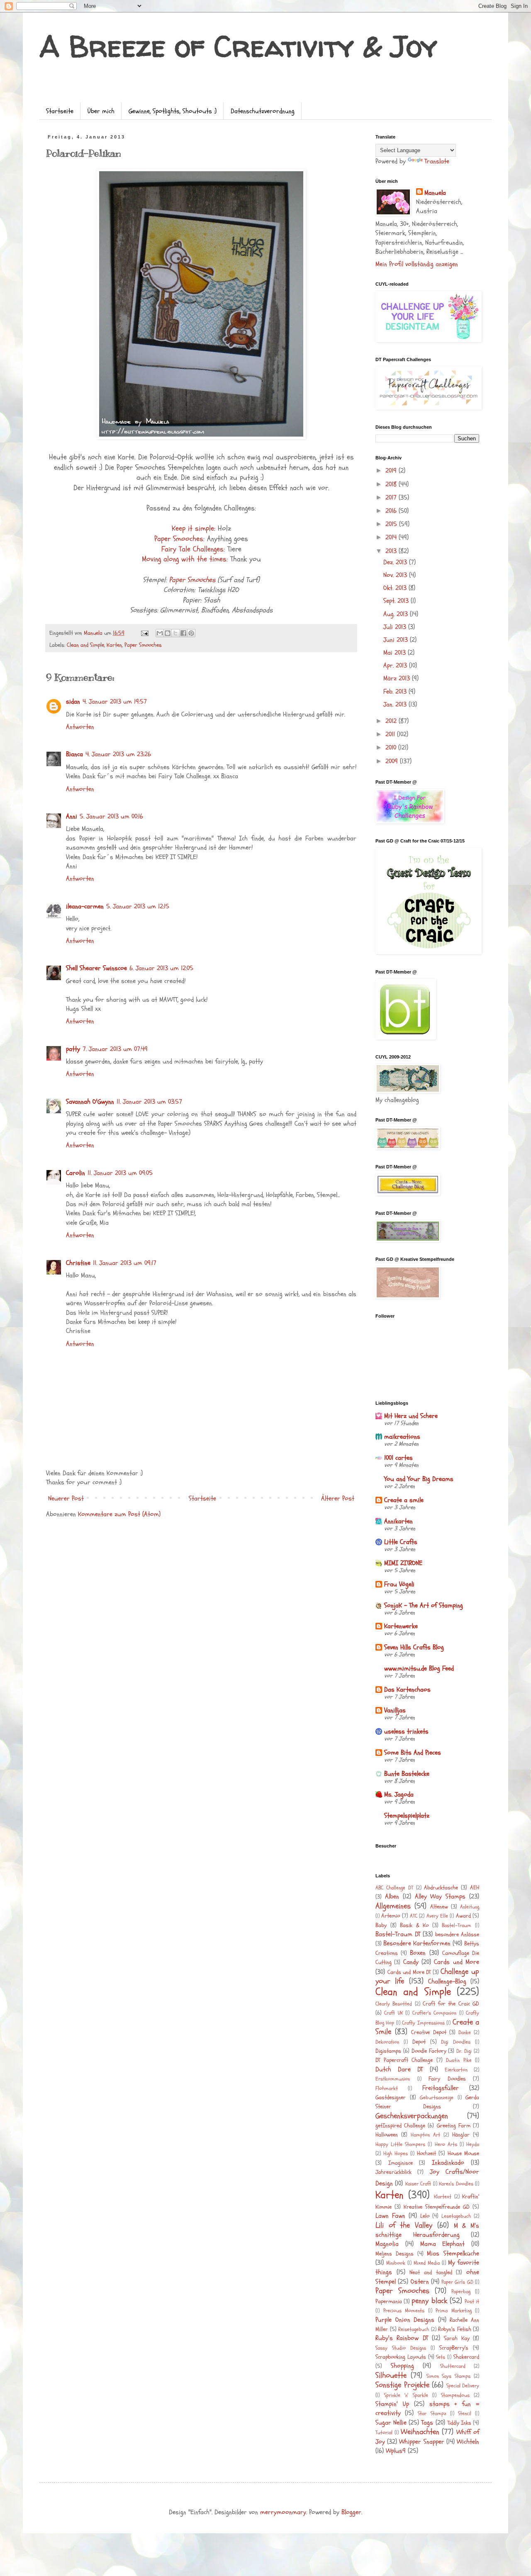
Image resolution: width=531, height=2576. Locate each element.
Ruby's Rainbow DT (402, 2338)
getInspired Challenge (400, 2126)
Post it (472, 2302)
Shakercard (466, 2357)
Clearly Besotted (394, 2004)
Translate (437, 161)
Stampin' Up (392, 2404)
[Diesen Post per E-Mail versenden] (160, 633)
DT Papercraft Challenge (404, 2060)
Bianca (74, 754)
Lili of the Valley (404, 2225)
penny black (429, 2301)
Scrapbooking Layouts (401, 2357)
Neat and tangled (431, 2272)
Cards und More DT (409, 1972)
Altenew (439, 1907)
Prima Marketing (454, 2311)
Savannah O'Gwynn (90, 1102)
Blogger (351, 2512)
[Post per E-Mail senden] (144, 633)
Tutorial (384, 2433)
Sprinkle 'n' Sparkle (406, 2395)
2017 (392, 498)
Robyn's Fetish (455, 2329)
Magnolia (387, 2244)
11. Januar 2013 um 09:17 (125, 1263)
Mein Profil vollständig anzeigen (417, 264)
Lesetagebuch (456, 2216)
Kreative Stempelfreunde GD (437, 2207)
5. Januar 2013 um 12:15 (138, 906)
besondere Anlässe (457, 1934)
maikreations (402, 1437)
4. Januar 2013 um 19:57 (115, 702)
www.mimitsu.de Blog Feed (419, 1668)
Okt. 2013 (396, 588)
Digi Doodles (456, 2042)
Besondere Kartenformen (417, 1943)
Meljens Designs (395, 2254)
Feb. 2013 (396, 692)
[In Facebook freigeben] (183, 633)
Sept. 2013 (397, 601)
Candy (411, 1962)
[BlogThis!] (168, 633)
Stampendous (455, 2395)
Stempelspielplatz (407, 1816)
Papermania (389, 2301)
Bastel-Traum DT (398, 1934)
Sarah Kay (457, 2338)
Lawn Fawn (390, 2216)
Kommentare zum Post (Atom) (119, 1514)
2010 (392, 748)
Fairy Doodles (447, 2079)
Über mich (101, 111)
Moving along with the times (184, 559)
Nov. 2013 (396, 575)
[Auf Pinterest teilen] (191, 633)
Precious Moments (404, 2311)
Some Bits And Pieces (413, 1753)
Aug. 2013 (397, 614)
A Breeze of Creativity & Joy (238, 46)
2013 (392, 551)
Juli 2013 (396, 627)
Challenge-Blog (447, 1981)
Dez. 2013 (396, 562)
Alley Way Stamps (440, 1896)
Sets (441, 2357)
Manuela (435, 193)
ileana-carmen (85, 906)
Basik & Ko (414, 1925)
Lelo (425, 2216)
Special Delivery (463, 2386)
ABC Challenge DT (394, 1888)
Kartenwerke (401, 1626)
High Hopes (396, 2154)
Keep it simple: (194, 528)
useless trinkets (406, 1731)
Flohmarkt (387, 2088)
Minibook (396, 2263)
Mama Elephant (443, 2244)
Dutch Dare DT (399, 2069)
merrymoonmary (283, 2512)
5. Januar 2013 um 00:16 (111, 816)
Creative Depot (429, 2032)
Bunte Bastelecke (407, 1774)
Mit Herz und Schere (411, 1416)
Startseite (60, 111)
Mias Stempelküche (453, 2253)
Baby (381, 1925)
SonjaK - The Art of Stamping (424, 1605)
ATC (414, 1916)
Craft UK (393, 2013)
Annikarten (398, 1521)
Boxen (418, 1953)
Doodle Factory (429, 2051)
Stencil (465, 2413)
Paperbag (461, 2292)
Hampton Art (425, 2135)
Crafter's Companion (434, 2013)
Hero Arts (446, 2144)
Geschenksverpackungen (412, 2116)
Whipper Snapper (421, 2442)
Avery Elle (437, 1916)
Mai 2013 (396, 653)
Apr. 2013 (396, 665)
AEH (475, 1888)
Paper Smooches (179, 539)
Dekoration (387, 2042)
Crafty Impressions (423, 2023)
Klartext (443, 2197)
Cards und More (457, 1962)
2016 (392, 511)
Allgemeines (393, 1906)
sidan (73, 702)
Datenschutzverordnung (263, 111)
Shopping (402, 2366)
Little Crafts (401, 1542)
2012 (392, 721)
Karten (114, 645)
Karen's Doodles (456, 2184)
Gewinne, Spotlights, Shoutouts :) (173, 111)
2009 (393, 761)
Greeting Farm (454, 2126)
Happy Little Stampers (400, 2144)
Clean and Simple (85, 645)
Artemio (391, 1916)
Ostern (420, 2282)
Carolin (76, 1173)
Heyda (473, 2144)
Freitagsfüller (441, 2088)
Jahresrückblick (393, 2172)
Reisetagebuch (414, 2329)
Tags (427, 2423)
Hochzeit (426, 2153)
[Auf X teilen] (175, 633)
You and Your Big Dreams (419, 1479)
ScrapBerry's (454, 2348)
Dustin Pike (459, 2060)
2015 (392, 524)
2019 (392, 471)
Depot (419, 2042)
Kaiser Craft (418, 2184)
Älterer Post (338, 1498)
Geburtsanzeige (437, 2098)
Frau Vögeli (399, 1584)
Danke (465, 2032)
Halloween (387, 2135)
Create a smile (404, 1500)
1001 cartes (398, 1458)
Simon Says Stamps (449, 2376)
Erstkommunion (393, 2079)
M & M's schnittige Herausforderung (427, 2230)
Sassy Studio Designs (401, 2348)
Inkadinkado (448, 2163)
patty (73, 1049)
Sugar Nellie (391, 2423)
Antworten (80, 727)
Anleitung (470, 1907)
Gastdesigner (391, 2097)
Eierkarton (456, 2070)
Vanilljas (395, 1710)
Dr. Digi (464, 2051)
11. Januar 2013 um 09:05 (120, 1173)
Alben (392, 1896)
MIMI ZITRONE (403, 1563)
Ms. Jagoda (399, 1794)
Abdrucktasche (441, 1888)
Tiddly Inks (459, 2423)
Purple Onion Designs (405, 2320)
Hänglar (461, 2135)
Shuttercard (453, 2366)
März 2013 (398, 678)
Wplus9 (396, 2451)
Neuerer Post (66, 1498)
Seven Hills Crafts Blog (414, 1647)
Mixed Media (427, 2263)
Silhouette (391, 2375)
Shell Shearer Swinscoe (96, 968)
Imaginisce (401, 2163)
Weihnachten (420, 2432)
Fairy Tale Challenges (192, 549)
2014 (392, 537)
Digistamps (388, 2051)
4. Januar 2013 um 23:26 (118, 754)
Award (463, 1916)
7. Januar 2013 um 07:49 (115, 1049)
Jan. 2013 (396, 704)
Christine (78, 1263)
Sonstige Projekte (402, 2385)
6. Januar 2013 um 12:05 (161, 968)
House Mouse (463, 2153)
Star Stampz (432, 2413)
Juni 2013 (397, 640)
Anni (72, 816)
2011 (391, 734)
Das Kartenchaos (407, 1690)
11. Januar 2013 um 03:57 (149, 1102)
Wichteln (468, 2442)
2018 (392, 484)
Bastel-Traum (457, 1925)
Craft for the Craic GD (451, 2004)
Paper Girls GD (457, 2282)
